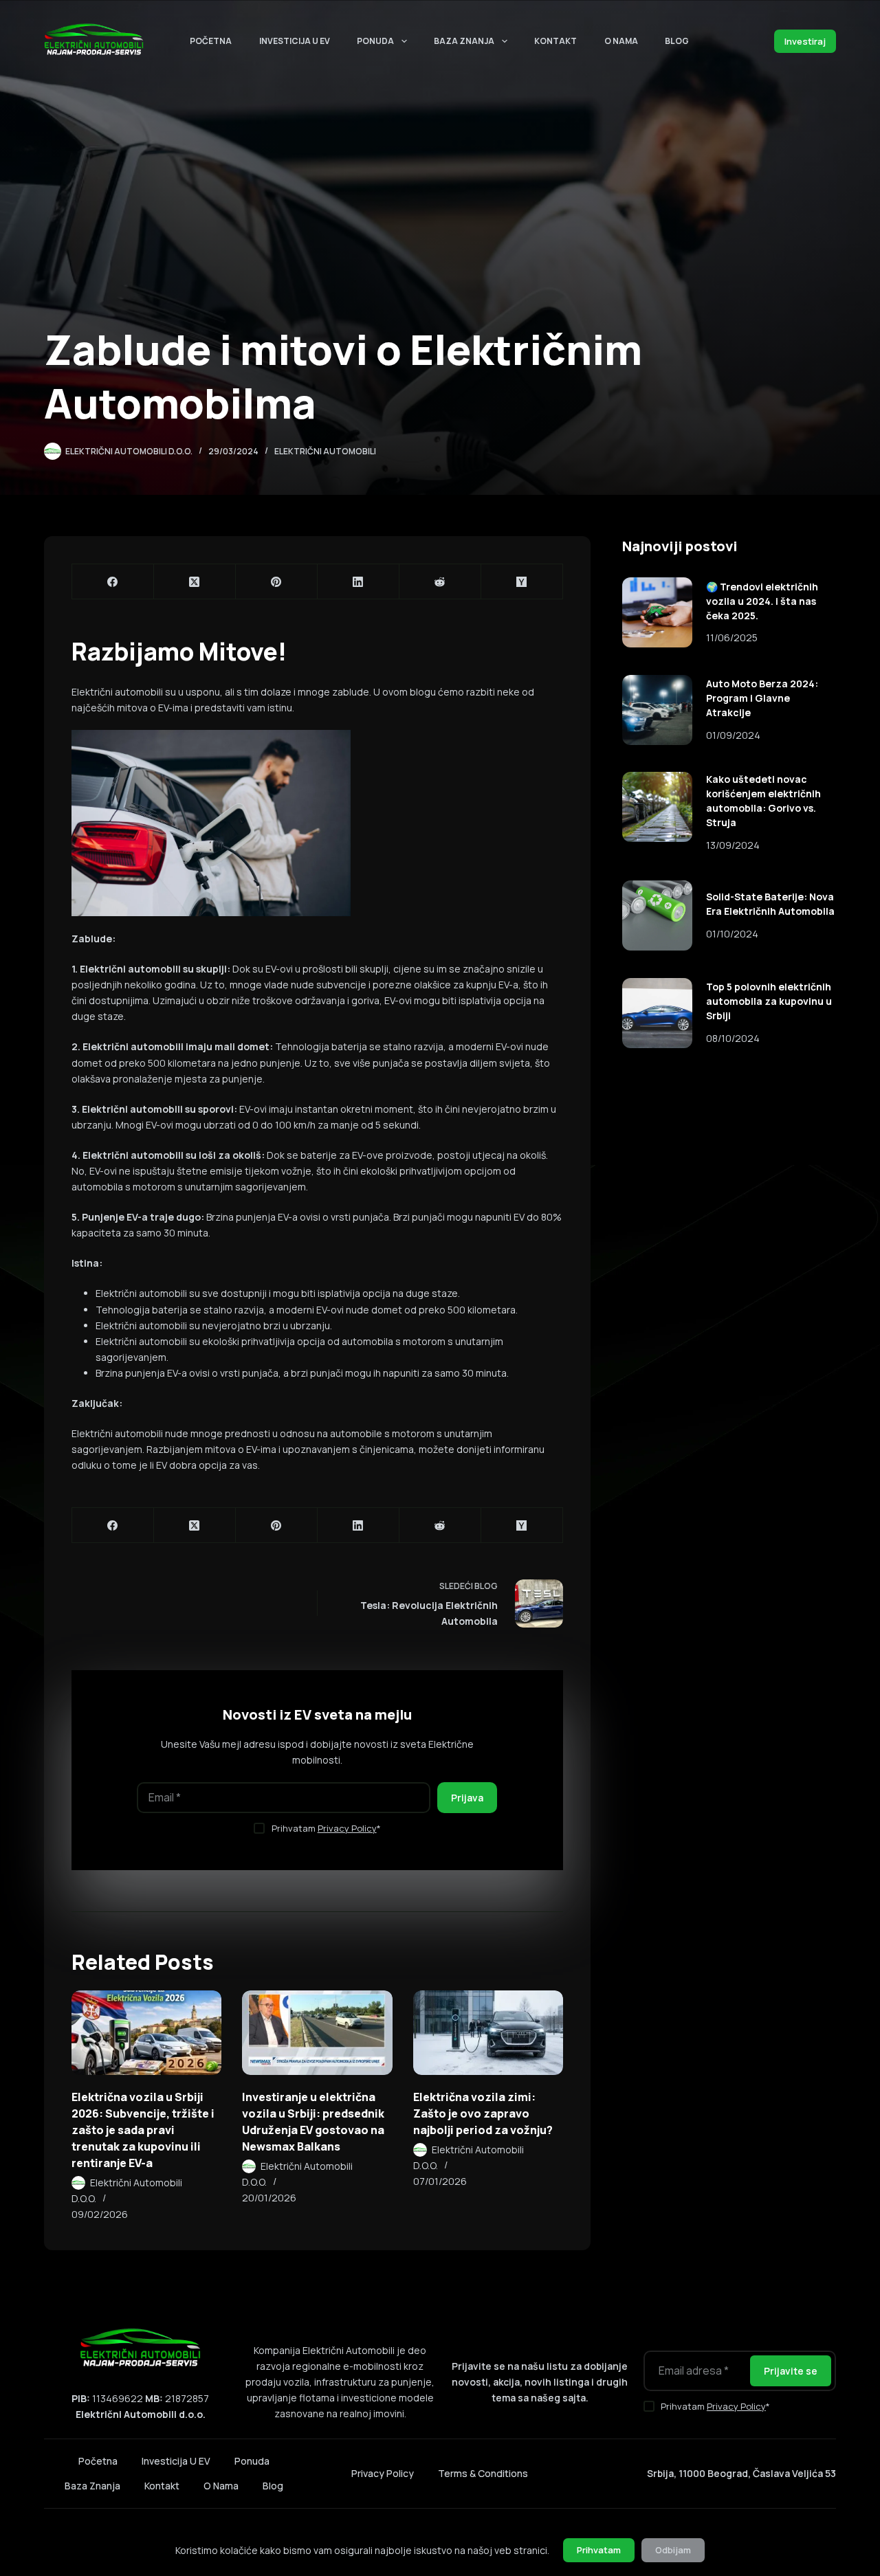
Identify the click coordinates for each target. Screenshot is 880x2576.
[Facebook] (113, 582)
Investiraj (805, 41)
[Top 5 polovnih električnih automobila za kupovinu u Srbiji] (657, 1013)
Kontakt (555, 41)
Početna (211, 41)
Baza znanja (464, 41)
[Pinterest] (277, 582)
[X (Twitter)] (195, 582)
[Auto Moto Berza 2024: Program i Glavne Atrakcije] (657, 710)
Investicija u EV (295, 41)
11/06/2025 (732, 637)
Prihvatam (599, 2550)
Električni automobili (325, 451)
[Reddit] (440, 582)
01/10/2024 (732, 934)
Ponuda (375, 41)
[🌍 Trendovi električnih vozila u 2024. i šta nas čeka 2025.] (657, 612)
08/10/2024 (733, 1038)
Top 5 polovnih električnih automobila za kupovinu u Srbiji (769, 1001)
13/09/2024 (733, 845)
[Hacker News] (522, 582)
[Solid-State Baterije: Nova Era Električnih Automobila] (657, 915)
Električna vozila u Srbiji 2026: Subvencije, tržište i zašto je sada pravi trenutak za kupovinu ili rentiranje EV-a (143, 2130)
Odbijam (673, 2550)
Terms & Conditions (483, 2473)
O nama (621, 41)
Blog (677, 41)
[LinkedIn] (359, 582)
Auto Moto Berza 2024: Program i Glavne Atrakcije (762, 698)
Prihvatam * (326, 1828)
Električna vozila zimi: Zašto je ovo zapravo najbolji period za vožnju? (483, 2113)
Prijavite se (791, 2371)
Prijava (467, 1798)
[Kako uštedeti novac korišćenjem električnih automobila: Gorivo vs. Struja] (657, 807)
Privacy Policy (347, 1828)
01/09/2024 (733, 735)
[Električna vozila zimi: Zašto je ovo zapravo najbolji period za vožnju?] (488, 2033)
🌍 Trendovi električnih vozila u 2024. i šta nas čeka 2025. (762, 601)
